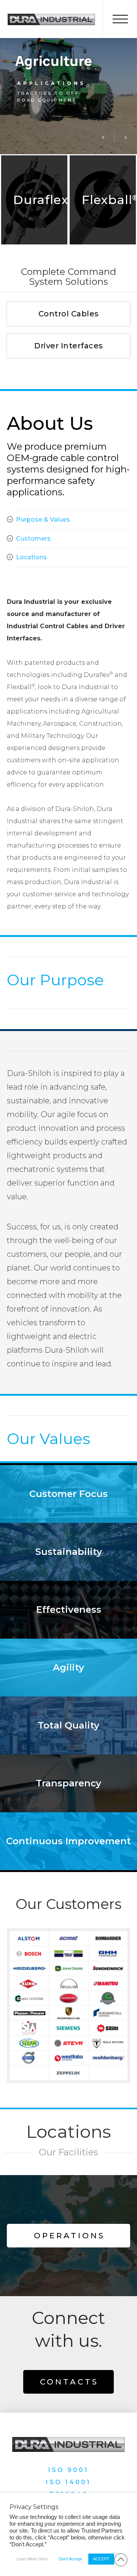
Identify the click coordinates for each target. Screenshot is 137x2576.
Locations (31, 557)
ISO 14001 (68, 2482)
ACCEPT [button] (101, 2559)
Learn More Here (32, 2559)
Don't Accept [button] (70, 2559)
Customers (33, 539)
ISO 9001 (68, 2470)
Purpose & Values (43, 520)
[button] (120, 19)
